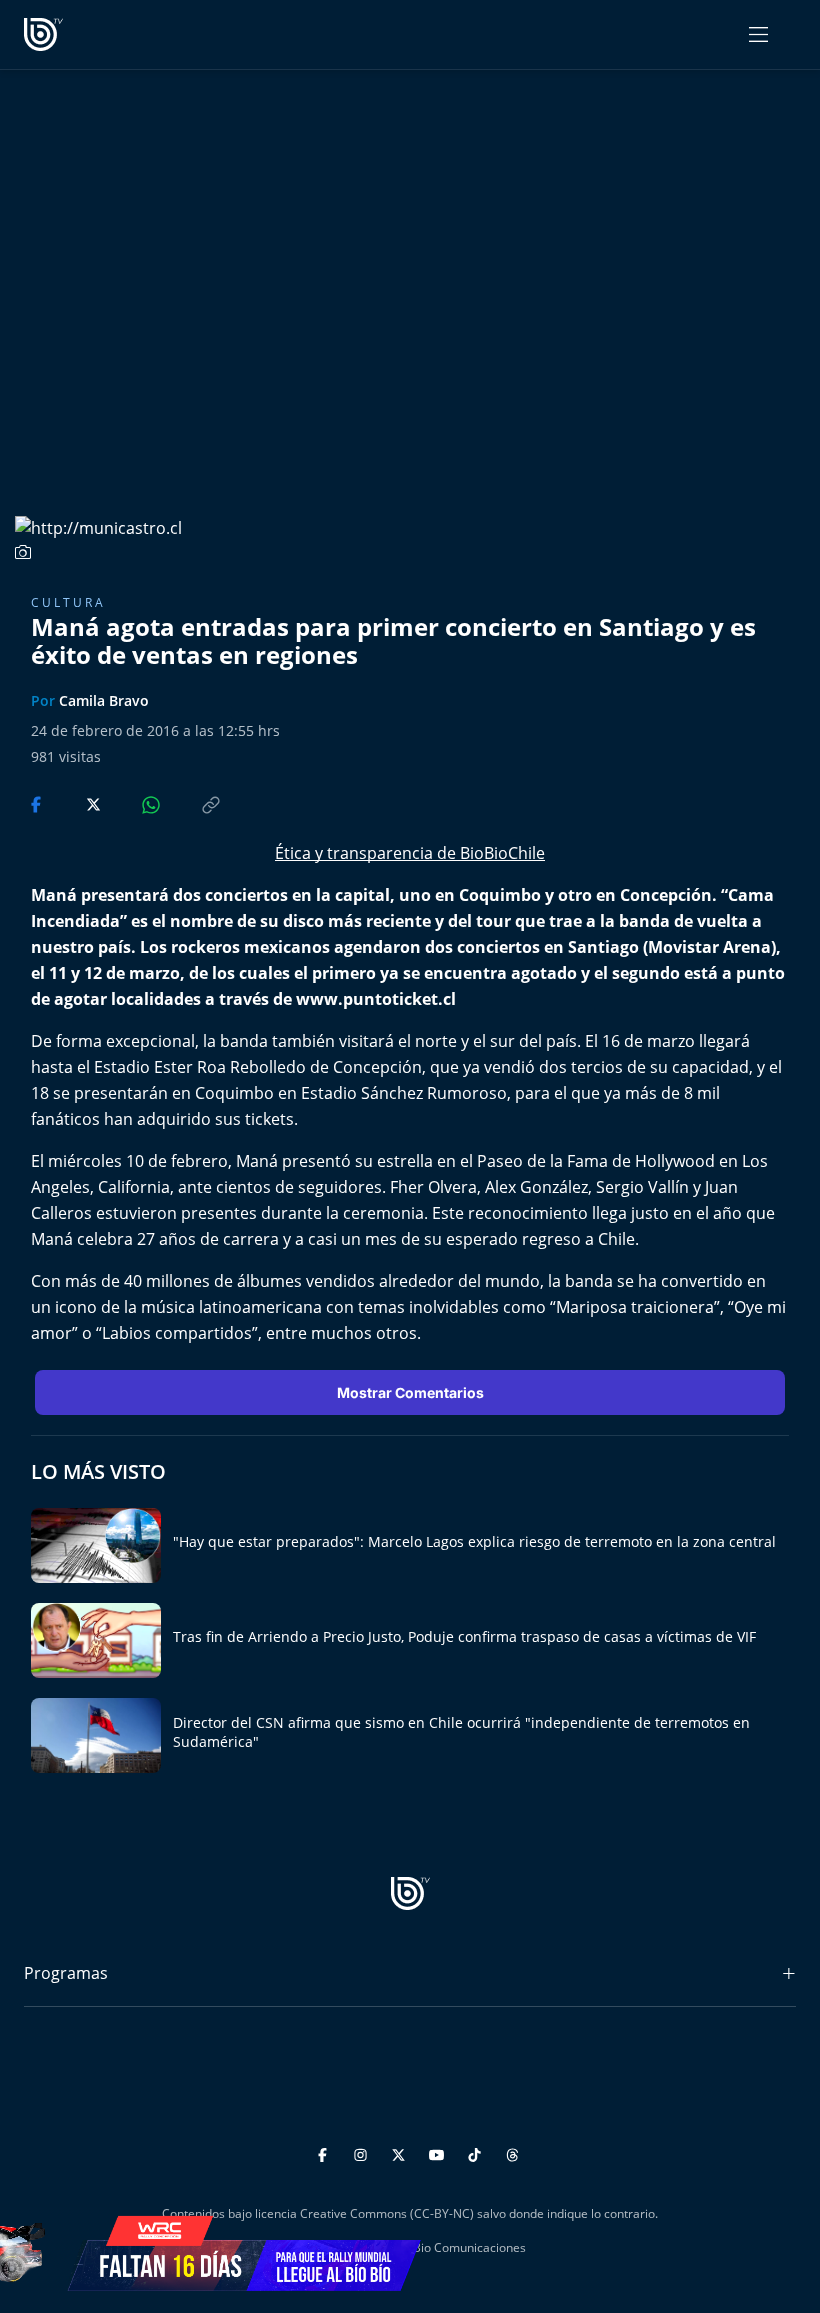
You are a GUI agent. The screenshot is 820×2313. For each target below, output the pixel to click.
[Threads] (512, 2151)
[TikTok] (477, 2151)
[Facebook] (325, 2151)
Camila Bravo (104, 700)
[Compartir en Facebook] (38, 803)
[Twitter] (401, 2151)
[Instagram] (363, 2151)
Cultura (68, 602)
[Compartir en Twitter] (74, 803)
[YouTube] (439, 2151)
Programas (66, 1973)
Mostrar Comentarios (410, 1392)
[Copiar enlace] (192, 803)
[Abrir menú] (758, 34)
